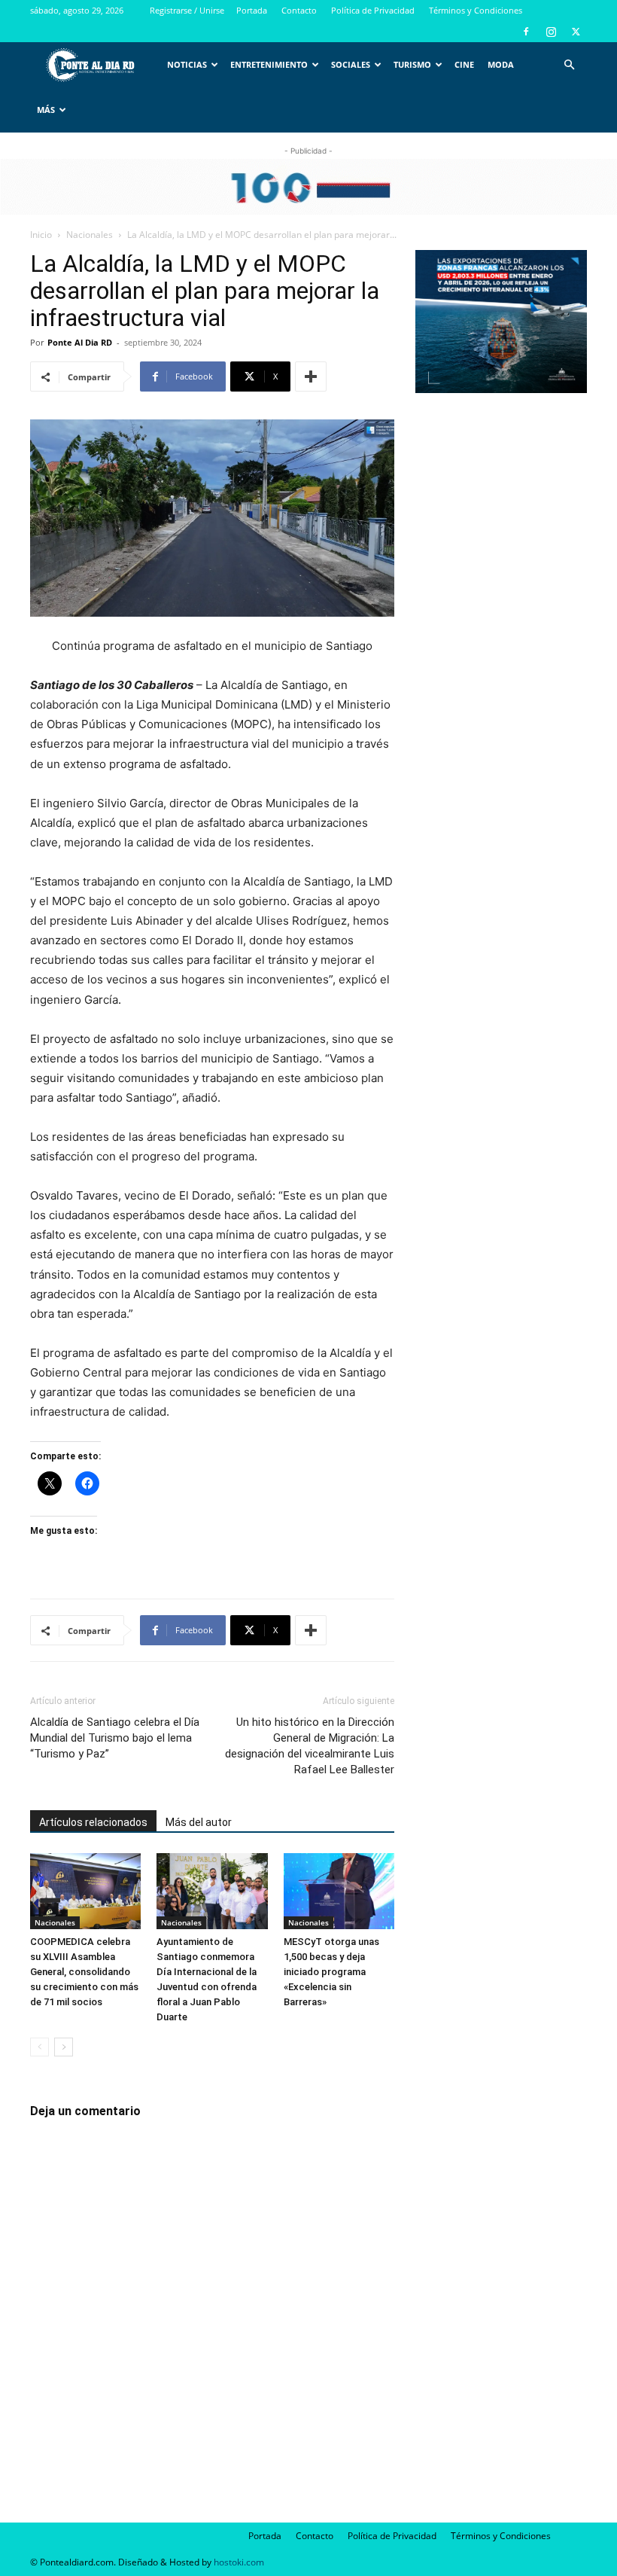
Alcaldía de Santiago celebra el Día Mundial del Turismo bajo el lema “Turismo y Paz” (115, 1738)
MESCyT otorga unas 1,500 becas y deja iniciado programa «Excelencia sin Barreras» (331, 1972)
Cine (464, 64)
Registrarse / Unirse (187, 10)
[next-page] (64, 2047)
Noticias (187, 64)
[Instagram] (551, 32)
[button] (569, 65)
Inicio (41, 235)
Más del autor (199, 1822)
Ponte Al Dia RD (80, 342)
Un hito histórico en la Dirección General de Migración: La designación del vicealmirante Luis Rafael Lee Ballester (310, 1746)
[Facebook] (526, 32)
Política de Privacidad (373, 10)
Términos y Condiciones (476, 10)
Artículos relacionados (93, 1822)
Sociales (351, 64)
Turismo (412, 64)
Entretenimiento (269, 64)
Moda (501, 64)
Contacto (299, 10)
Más (46, 110)
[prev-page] (40, 2047)
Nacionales (90, 235)
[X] (576, 32)
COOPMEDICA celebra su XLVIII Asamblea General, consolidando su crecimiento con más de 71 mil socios (84, 1972)
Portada (252, 10)
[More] (311, 376)
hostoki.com (239, 2562)
